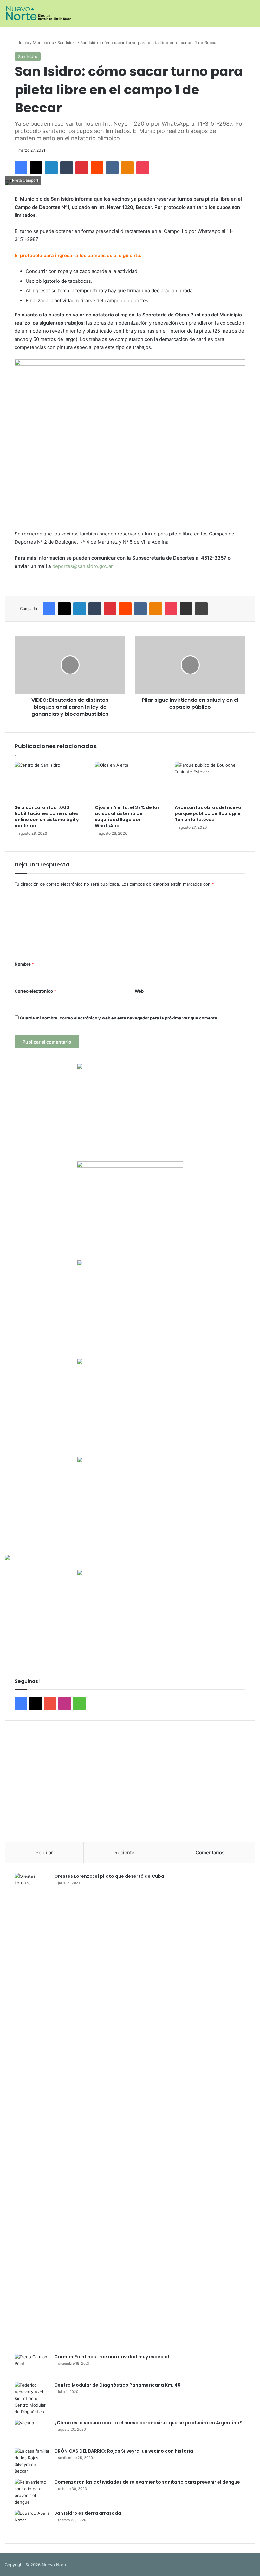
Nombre (24, 964)
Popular (44, 1852)
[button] (15, 1779)
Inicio (23, 43)
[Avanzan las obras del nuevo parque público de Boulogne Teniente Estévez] (210, 782)
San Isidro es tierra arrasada (88, 2513)
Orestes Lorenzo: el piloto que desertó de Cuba (109, 1876)
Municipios (43, 43)
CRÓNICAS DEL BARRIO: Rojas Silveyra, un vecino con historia (124, 2451)
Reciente (124, 1852)
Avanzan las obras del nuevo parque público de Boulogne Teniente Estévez (208, 813)
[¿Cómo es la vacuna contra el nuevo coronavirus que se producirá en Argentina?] (32, 2431)
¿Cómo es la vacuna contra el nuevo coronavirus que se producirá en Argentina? (148, 2423)
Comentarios (210, 1852)
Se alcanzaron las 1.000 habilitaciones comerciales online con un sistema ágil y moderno (47, 817)
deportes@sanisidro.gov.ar (83, 566)
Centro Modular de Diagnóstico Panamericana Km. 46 (117, 2385)
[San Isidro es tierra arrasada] (32, 2522)
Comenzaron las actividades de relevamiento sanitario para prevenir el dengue (147, 2482)
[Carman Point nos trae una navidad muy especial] (32, 2365)
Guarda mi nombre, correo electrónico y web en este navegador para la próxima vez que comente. (119, 1018)
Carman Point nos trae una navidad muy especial (112, 2357)
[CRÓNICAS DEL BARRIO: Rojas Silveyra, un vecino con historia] (32, 2461)
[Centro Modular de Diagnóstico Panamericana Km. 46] (32, 2398)
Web (139, 991)
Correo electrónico (35, 991)
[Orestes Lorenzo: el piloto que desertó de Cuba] (32, 2111)
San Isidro (67, 43)
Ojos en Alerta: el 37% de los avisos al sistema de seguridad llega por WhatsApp (127, 817)
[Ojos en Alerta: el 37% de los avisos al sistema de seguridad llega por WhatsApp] (130, 782)
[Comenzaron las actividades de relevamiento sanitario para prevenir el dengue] (32, 2492)
